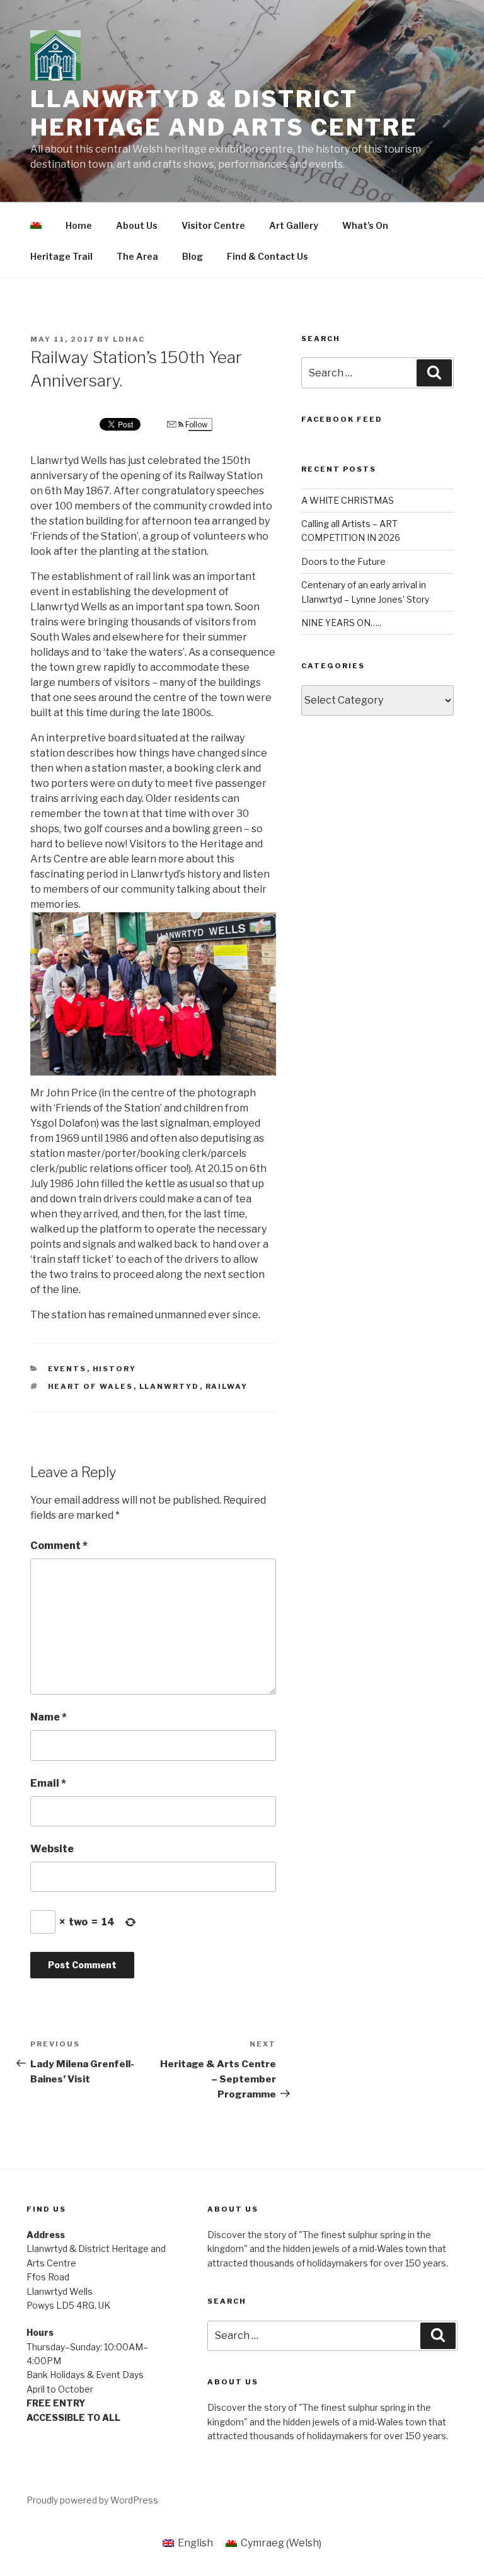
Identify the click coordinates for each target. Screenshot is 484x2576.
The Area (137, 256)
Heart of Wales (91, 1386)
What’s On (365, 225)
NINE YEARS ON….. (341, 623)
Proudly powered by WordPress (92, 2500)
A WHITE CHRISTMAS (348, 500)
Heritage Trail (61, 256)
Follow (196, 425)
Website (52, 1849)
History (115, 1369)
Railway (227, 1386)
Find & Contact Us (268, 256)
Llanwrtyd (170, 1386)
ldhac (129, 339)
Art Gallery (294, 225)
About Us (137, 225)
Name (49, 1717)
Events (67, 1369)
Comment (59, 1546)
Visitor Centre (213, 225)
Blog (193, 256)
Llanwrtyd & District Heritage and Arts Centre (224, 113)
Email (48, 1783)
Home (79, 225)
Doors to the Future (343, 561)
